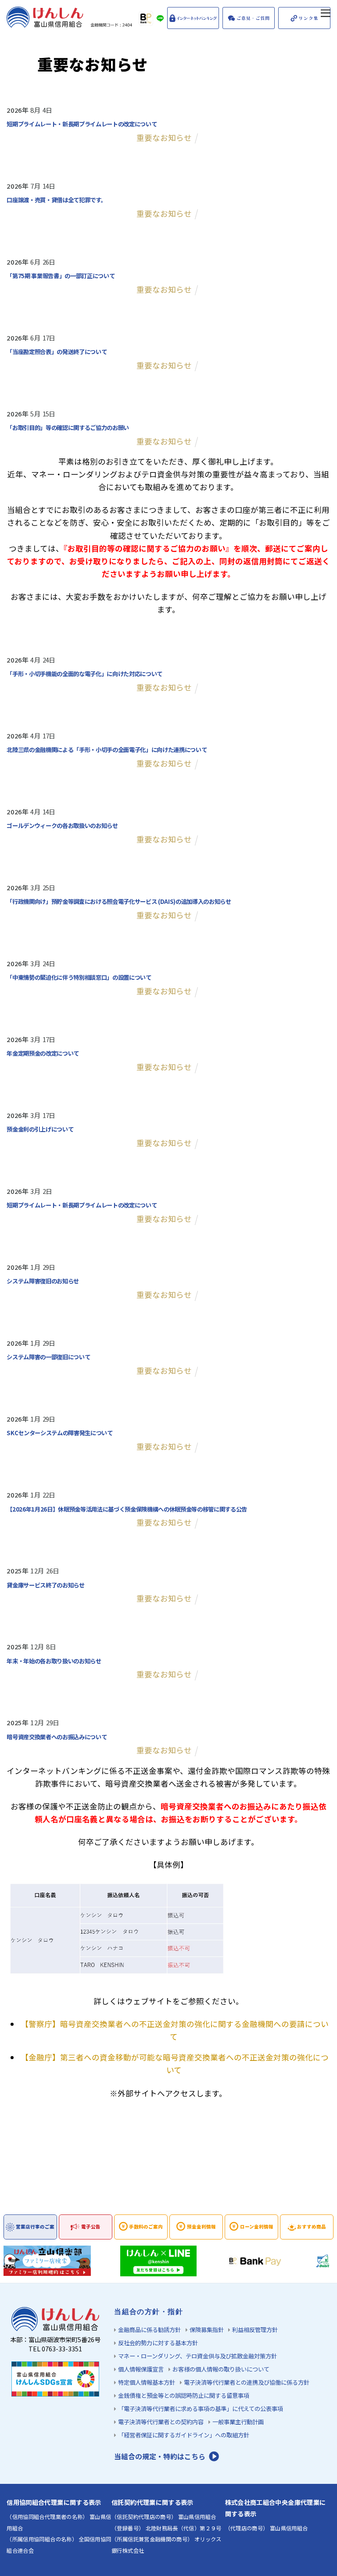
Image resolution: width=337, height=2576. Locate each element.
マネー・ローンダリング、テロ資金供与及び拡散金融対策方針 (197, 2356)
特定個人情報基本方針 (147, 2382)
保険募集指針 (207, 2330)
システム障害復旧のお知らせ (43, 1281)
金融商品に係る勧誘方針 (149, 2330)
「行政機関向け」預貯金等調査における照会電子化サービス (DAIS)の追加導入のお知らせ (119, 901)
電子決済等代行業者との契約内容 (161, 2422)
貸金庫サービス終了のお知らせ (45, 1585)
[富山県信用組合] (70, 23)
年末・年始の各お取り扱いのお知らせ (54, 1661)
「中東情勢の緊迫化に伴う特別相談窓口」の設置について (79, 977)
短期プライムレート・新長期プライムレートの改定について (82, 124)
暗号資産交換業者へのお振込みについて (57, 1737)
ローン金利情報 (257, 2227)
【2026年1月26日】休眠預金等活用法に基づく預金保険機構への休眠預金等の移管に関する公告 (127, 1509)
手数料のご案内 (146, 2227)
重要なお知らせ (164, 138)
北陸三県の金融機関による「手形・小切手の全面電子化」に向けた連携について (107, 749)
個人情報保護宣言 (141, 2369)
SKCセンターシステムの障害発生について (59, 1433)
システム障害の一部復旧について (48, 1357)
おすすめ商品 (312, 2227)
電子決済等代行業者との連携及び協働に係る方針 (247, 2382)
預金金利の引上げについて (40, 1129)
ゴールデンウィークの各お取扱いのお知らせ (62, 825)
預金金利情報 (201, 2227)
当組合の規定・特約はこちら (160, 2456)
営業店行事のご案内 (35, 2231)
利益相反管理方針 (255, 2330)
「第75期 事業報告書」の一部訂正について (61, 276)
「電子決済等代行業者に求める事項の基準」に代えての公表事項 (201, 2409)
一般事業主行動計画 (238, 2422)
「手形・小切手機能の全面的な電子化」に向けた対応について (84, 674)
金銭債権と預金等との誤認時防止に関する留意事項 (184, 2395)
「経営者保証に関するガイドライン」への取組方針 (184, 2435)
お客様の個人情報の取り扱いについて (221, 2369)
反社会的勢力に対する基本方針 (158, 2343)
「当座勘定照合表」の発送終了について (57, 351)
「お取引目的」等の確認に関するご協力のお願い (68, 427)
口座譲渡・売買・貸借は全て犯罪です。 (56, 200)
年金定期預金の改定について (43, 1053)
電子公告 (91, 2227)
